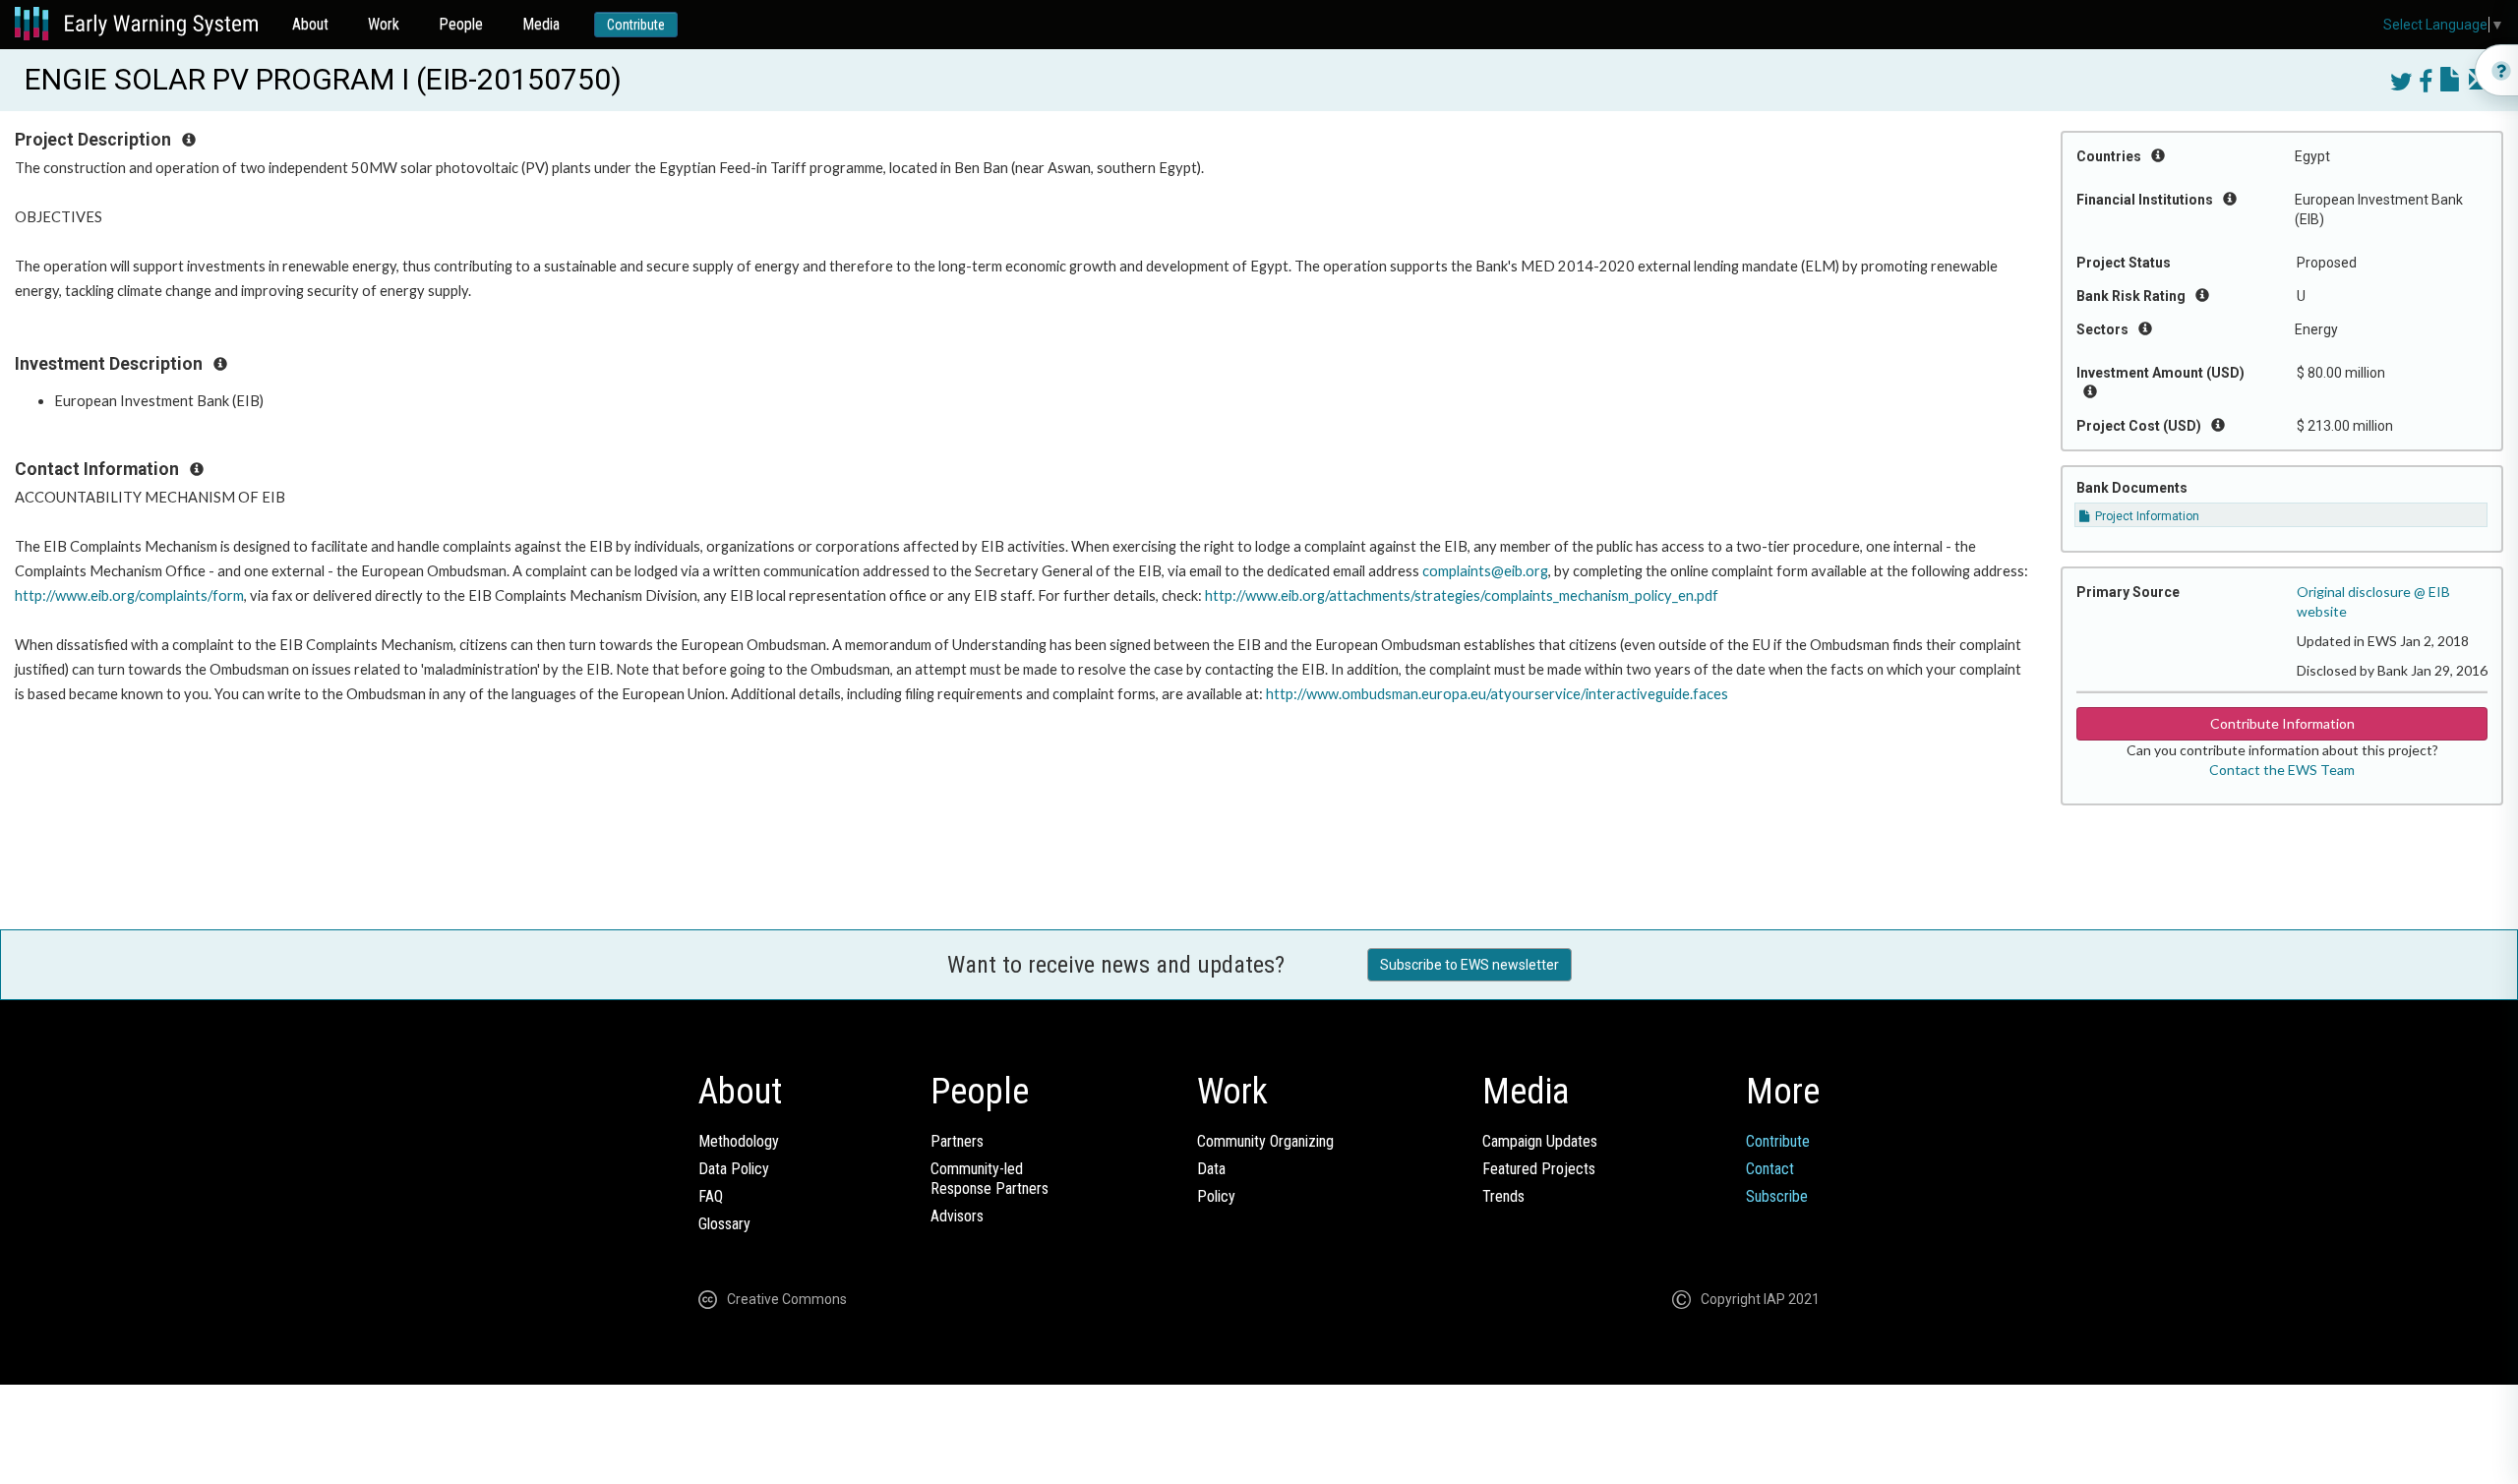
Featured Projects (1539, 1169)
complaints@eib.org (1485, 571)
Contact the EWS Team (2282, 770)
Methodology (739, 1141)
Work (384, 24)
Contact (1770, 1169)
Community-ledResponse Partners (989, 1179)
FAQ (711, 1196)
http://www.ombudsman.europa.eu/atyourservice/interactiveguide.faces (1497, 694)
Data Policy (734, 1169)
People (461, 24)
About (310, 24)
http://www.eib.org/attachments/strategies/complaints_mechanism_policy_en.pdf (1462, 595)
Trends (1503, 1196)
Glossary (724, 1224)
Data (1211, 1169)
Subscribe (1777, 1196)
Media (541, 24)
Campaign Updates (1540, 1141)
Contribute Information (2282, 723)
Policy (1216, 1196)
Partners (957, 1141)
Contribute (636, 25)
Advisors (957, 1216)
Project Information (2146, 516)
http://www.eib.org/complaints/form (129, 595)
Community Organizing (1265, 1141)
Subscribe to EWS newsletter (1469, 965)
